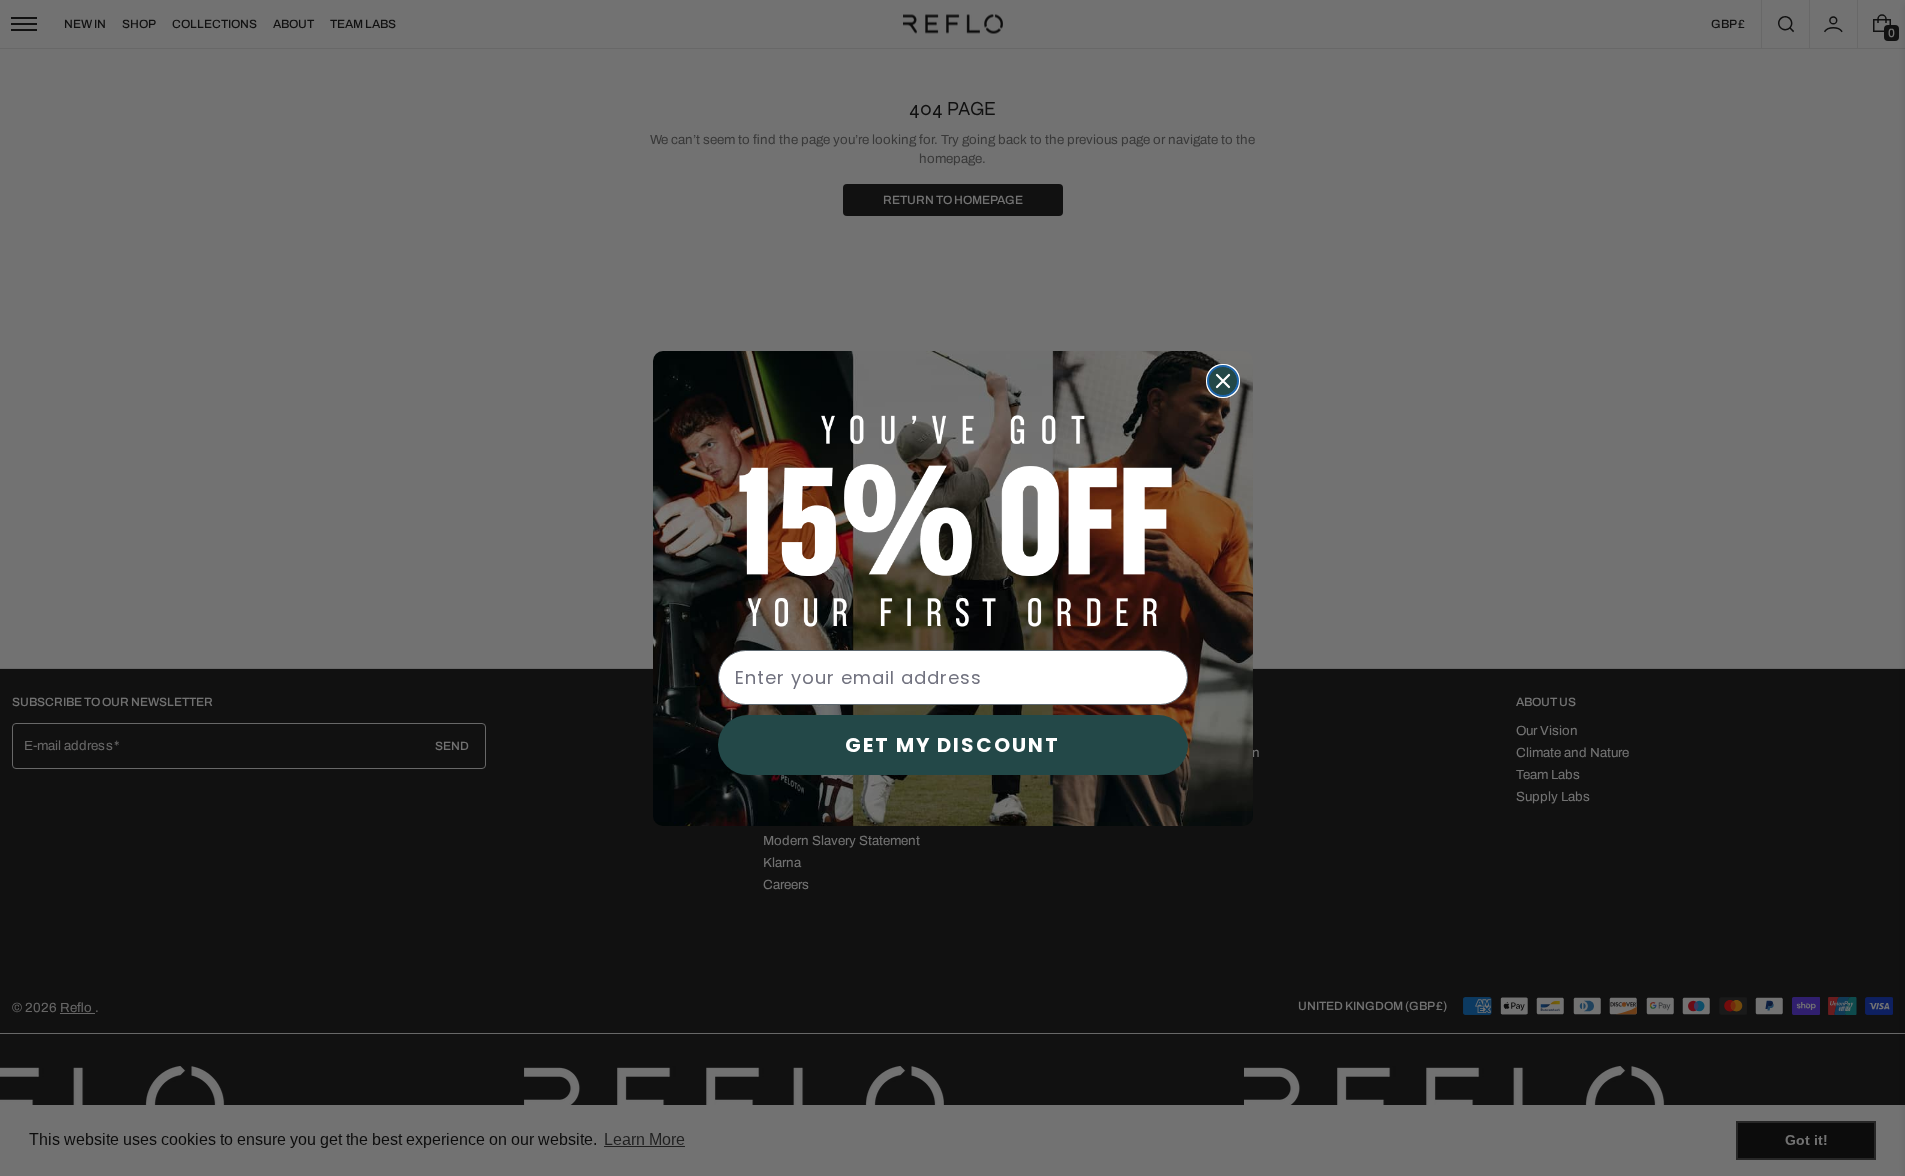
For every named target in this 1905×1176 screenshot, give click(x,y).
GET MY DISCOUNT (952, 745)
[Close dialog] (1223, 381)
